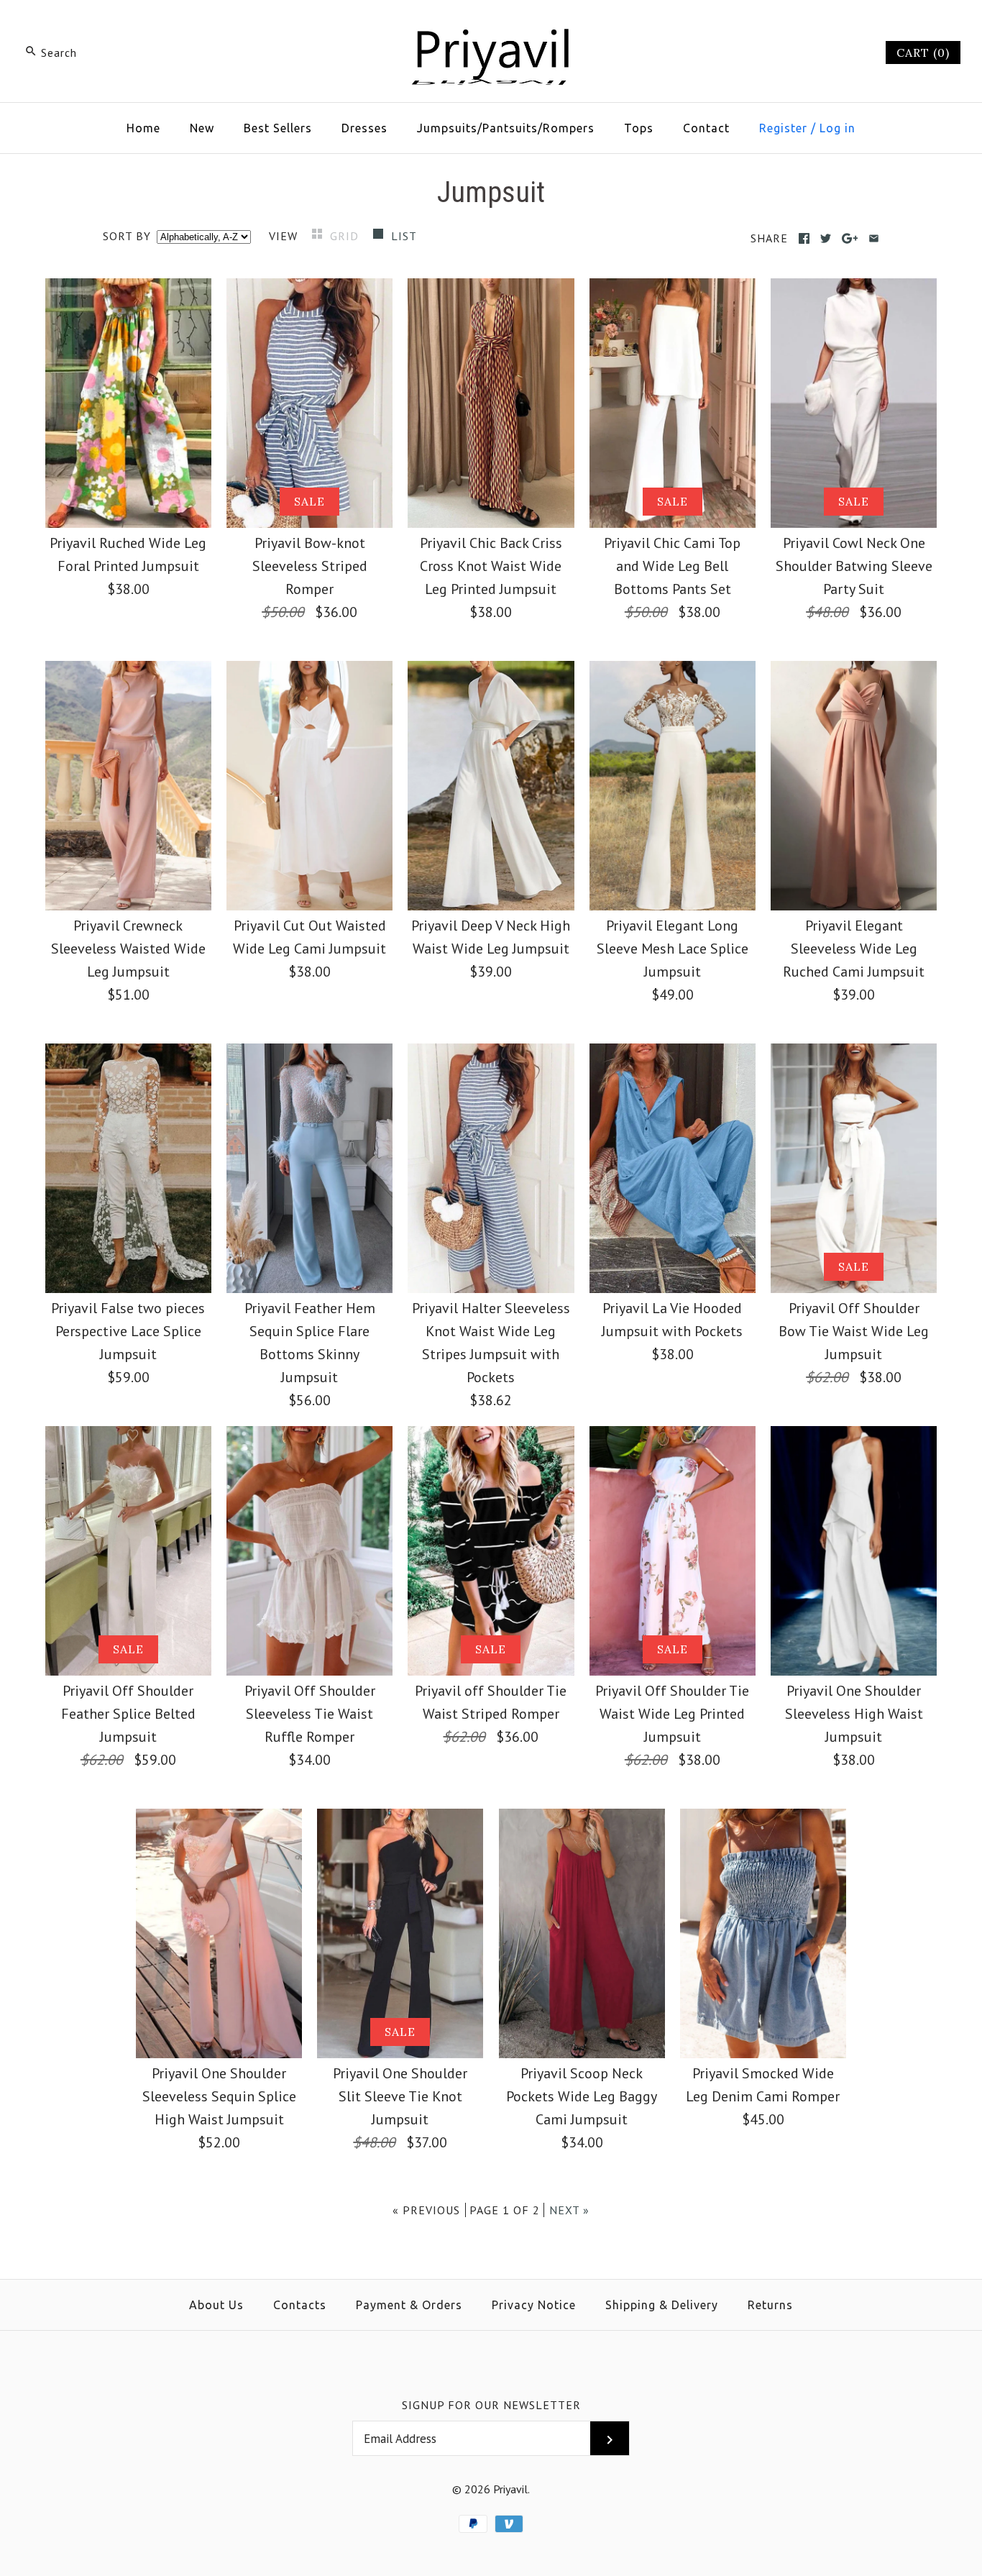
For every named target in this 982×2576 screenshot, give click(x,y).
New (202, 128)
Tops (639, 128)
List (404, 236)
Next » (569, 2210)
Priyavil (510, 2489)
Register (783, 128)
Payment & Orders (409, 2305)
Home (143, 128)
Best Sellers (278, 128)
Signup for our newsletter (491, 2405)
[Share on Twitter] (826, 238)
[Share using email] (874, 238)
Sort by (127, 236)
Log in (838, 128)
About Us (216, 2305)
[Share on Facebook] (804, 238)
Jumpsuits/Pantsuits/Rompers (506, 128)
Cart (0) (923, 52)
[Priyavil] (491, 26)
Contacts (300, 2305)
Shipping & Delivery (662, 2305)
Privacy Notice (534, 2305)
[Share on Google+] (850, 238)
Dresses (364, 128)
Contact (706, 128)
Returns (770, 2305)
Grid (346, 236)
